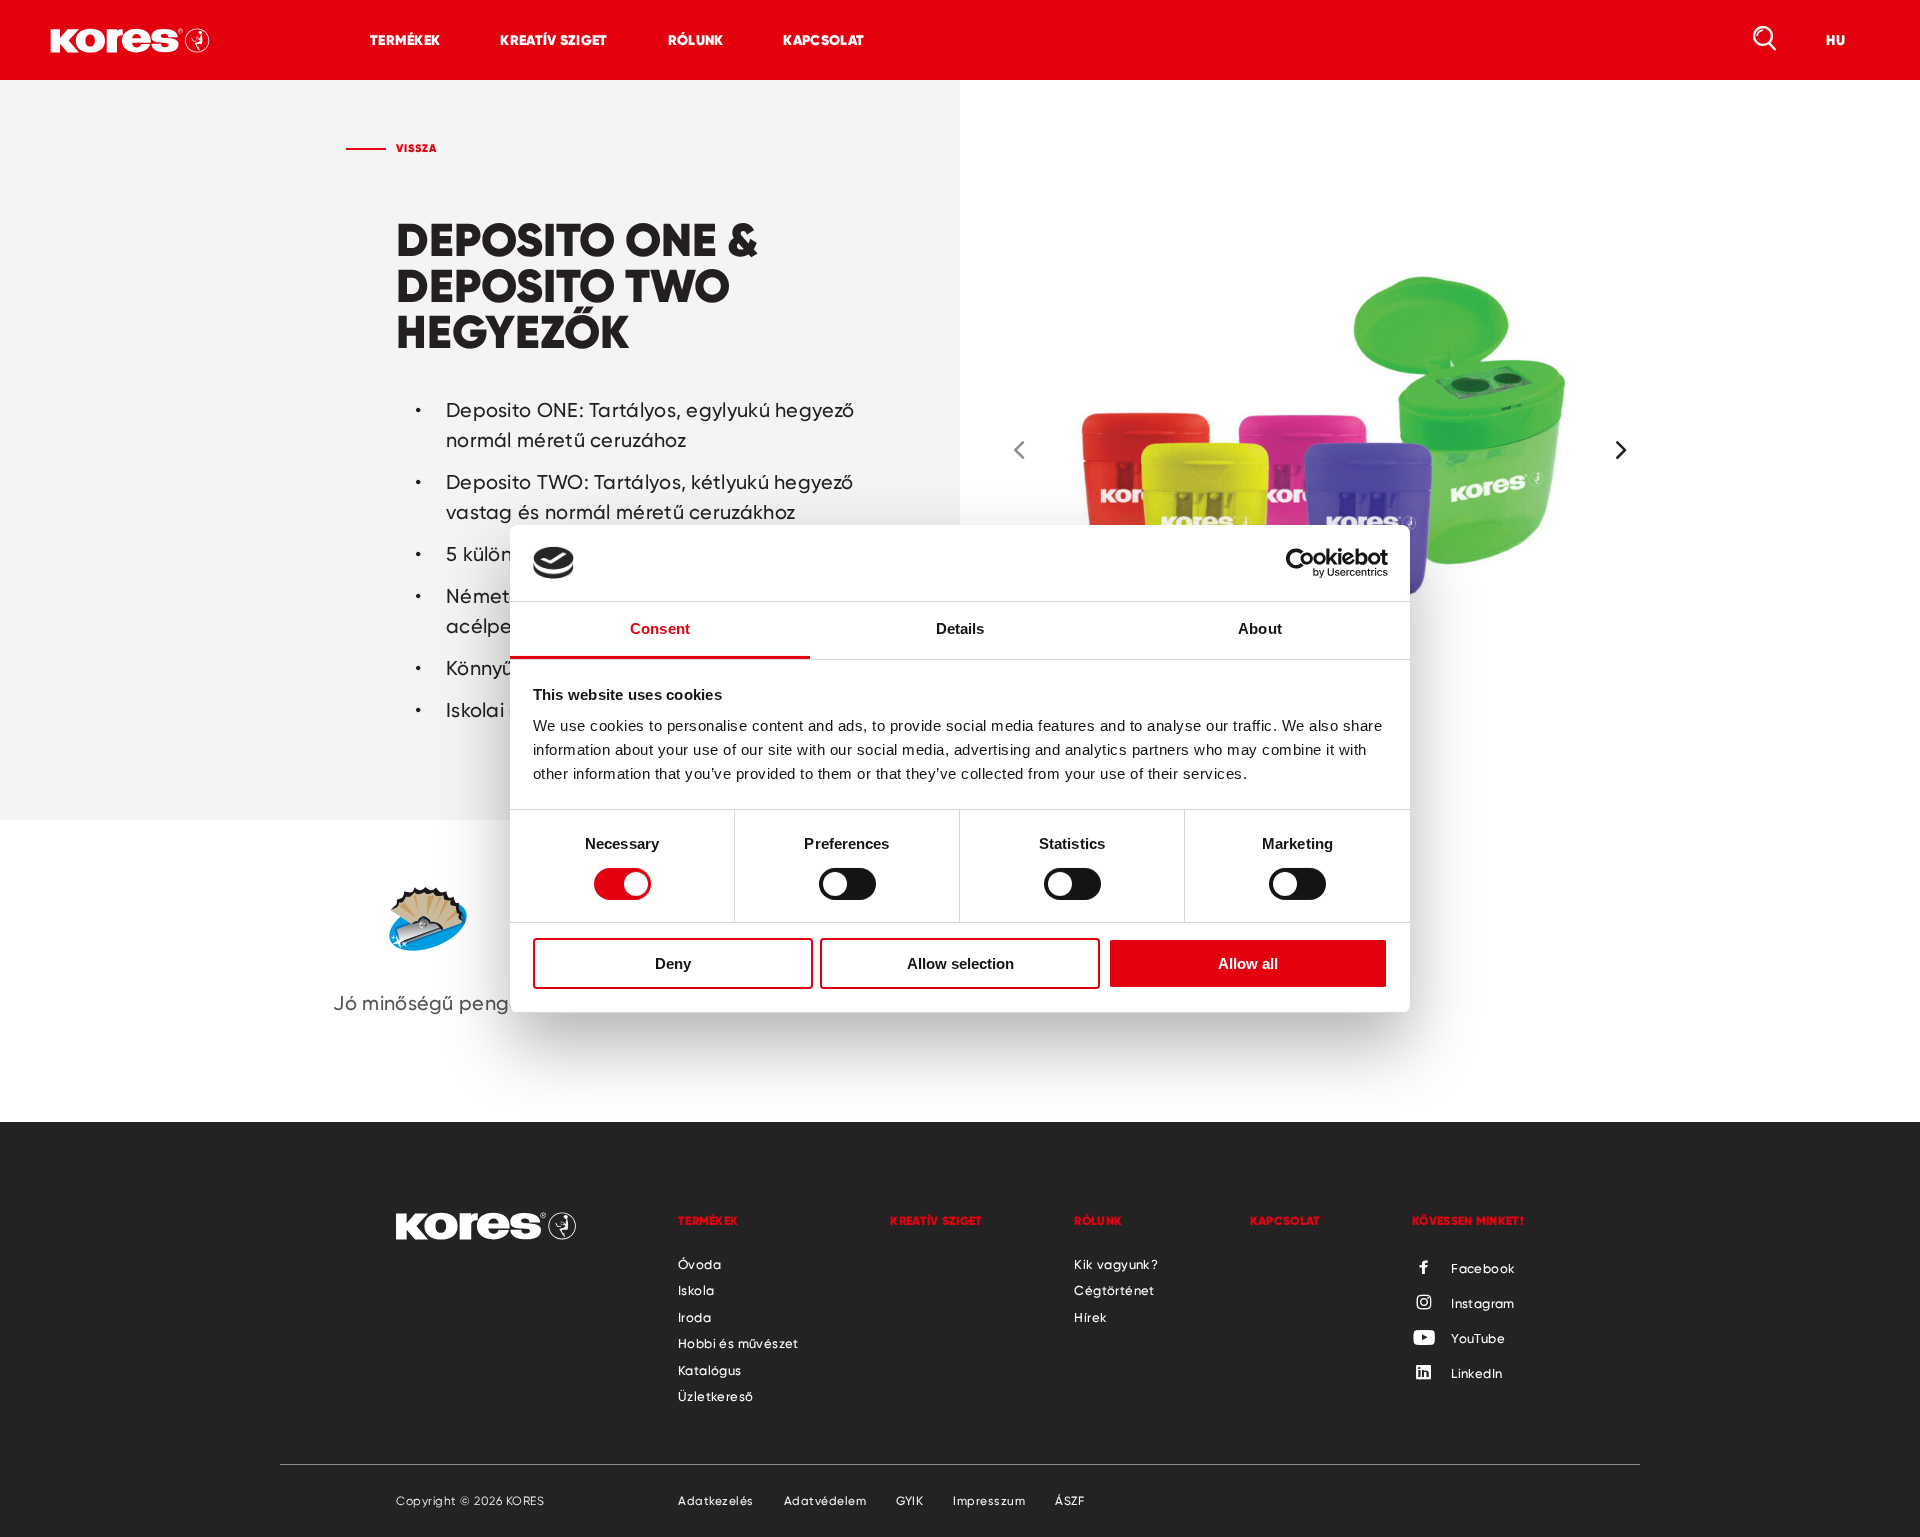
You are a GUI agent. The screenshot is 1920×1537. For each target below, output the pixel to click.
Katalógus (710, 1370)
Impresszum (989, 1501)
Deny (673, 963)
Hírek (1090, 1317)
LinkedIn (1476, 1373)
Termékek (405, 40)
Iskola (696, 1290)
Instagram (1483, 1303)
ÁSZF (1069, 1501)
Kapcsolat (823, 40)
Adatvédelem (825, 1501)
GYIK (909, 1501)
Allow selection (960, 963)
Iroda (694, 1317)
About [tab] (1260, 628)
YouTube (1478, 1338)
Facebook (1483, 1268)
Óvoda (699, 1264)
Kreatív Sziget (553, 40)
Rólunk (696, 40)
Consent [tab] (660, 628)
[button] (1019, 450)
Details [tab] (960, 628)
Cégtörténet (1114, 1290)
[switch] (847, 884)
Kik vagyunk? (1116, 1264)
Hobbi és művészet (738, 1343)
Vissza (416, 148)
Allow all (1248, 963)
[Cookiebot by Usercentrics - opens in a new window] (1300, 563)
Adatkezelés (716, 1501)
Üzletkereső (715, 1396)
